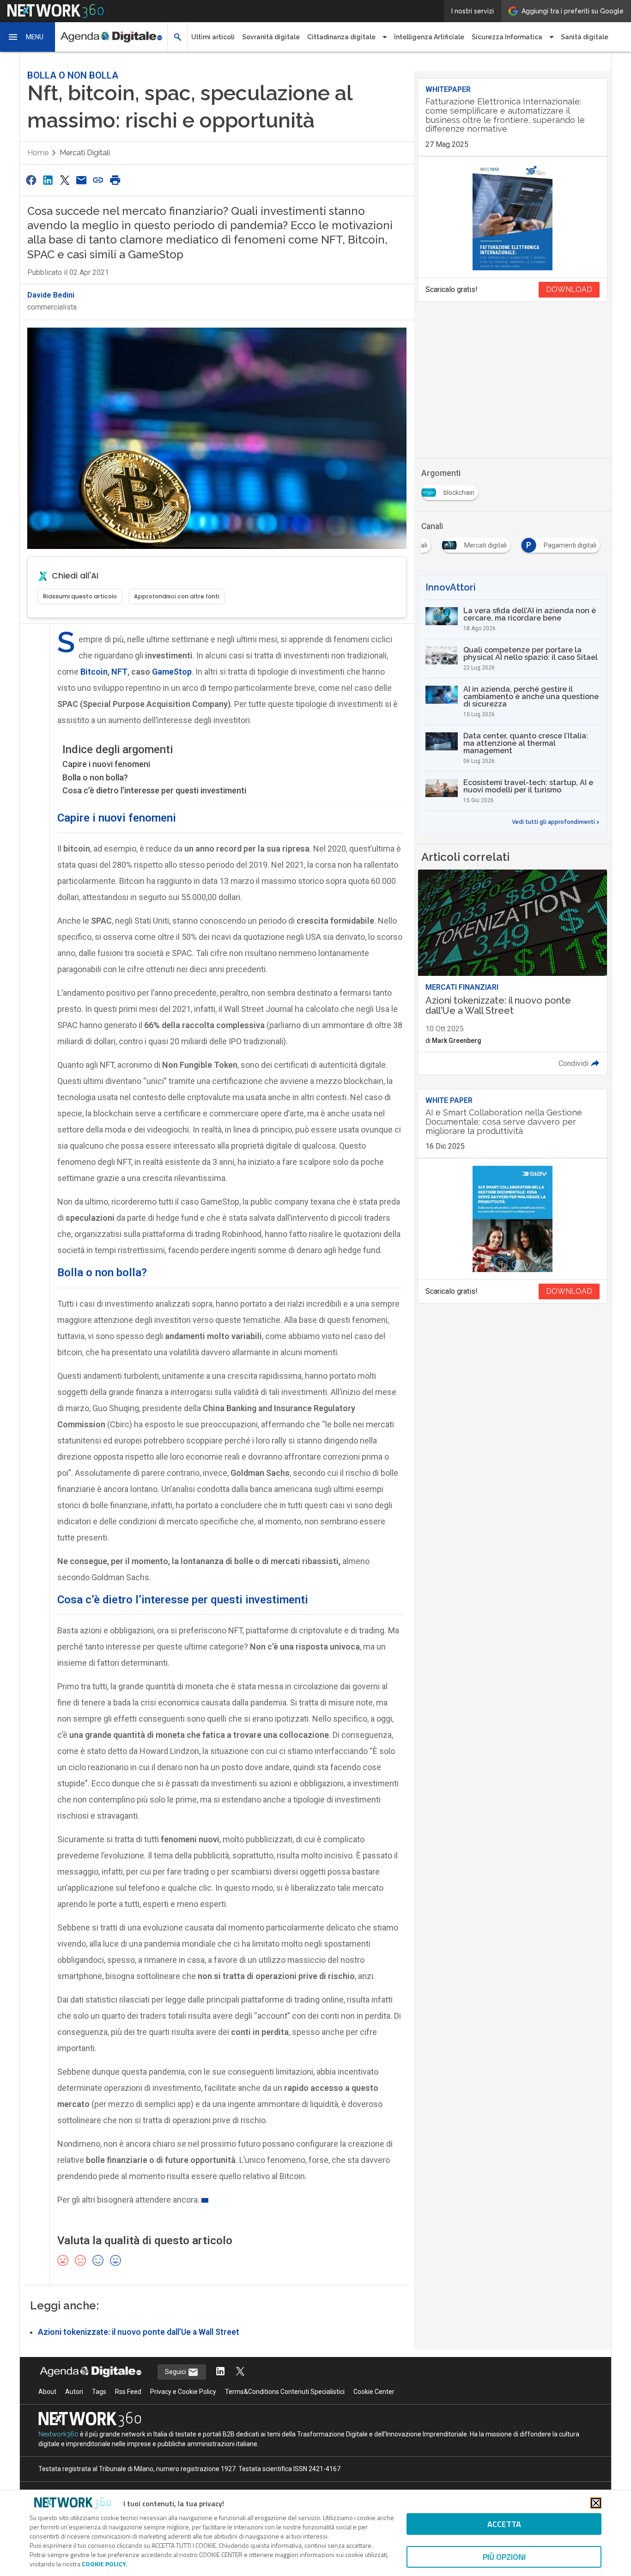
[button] (28, 37)
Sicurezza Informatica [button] (507, 37)
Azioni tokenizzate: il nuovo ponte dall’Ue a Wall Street (139, 2332)
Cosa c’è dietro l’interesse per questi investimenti (154, 790)
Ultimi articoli (213, 37)
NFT (119, 672)
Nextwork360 (58, 2434)
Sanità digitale (585, 37)
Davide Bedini (51, 295)
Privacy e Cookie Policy (183, 2392)
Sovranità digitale (271, 37)
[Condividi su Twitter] (65, 180)
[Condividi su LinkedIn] (48, 180)
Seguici (176, 2372)
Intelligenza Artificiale (429, 37)
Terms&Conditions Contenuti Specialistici (285, 2392)
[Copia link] (98, 180)
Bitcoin (94, 672)
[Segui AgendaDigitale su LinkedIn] (220, 2372)
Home (38, 153)
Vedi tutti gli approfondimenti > (556, 822)
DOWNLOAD (569, 289)
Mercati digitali (85, 153)
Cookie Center (374, 2392)
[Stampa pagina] (115, 180)
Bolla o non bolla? (95, 777)
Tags (99, 2392)
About (47, 2392)
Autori (74, 2392)
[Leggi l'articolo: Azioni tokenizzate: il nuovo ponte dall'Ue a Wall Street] (513, 972)
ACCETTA (504, 2524)
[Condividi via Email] (81, 180)
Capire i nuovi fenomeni (106, 764)
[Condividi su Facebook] (31, 180)
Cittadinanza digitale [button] (341, 37)
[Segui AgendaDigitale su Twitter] (240, 2372)
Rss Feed (128, 2392)
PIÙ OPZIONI (504, 2557)
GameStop (172, 672)
